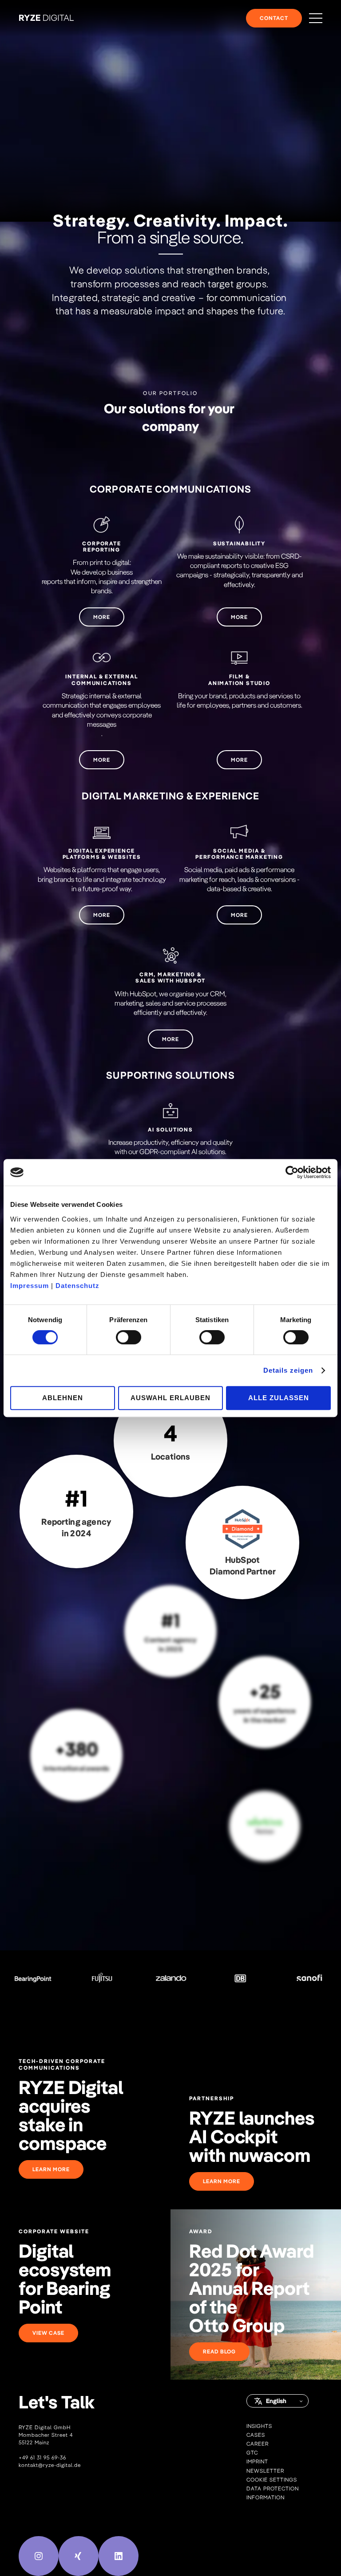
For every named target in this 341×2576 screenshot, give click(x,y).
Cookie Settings (272, 2480)
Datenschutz (77, 1286)
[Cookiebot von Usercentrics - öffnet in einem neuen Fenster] (292, 1172)
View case (48, 2333)
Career (258, 2444)
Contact (274, 18)
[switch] (129, 1337)
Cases (256, 2435)
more (102, 617)
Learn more (51, 2169)
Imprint (257, 2461)
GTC (252, 2453)
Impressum (30, 1286)
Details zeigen (288, 1370)
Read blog (219, 2351)
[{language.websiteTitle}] (46, 18)
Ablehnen (63, 1398)
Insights (259, 2426)
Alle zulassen (279, 1398)
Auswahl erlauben (170, 1398)
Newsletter (265, 2471)
